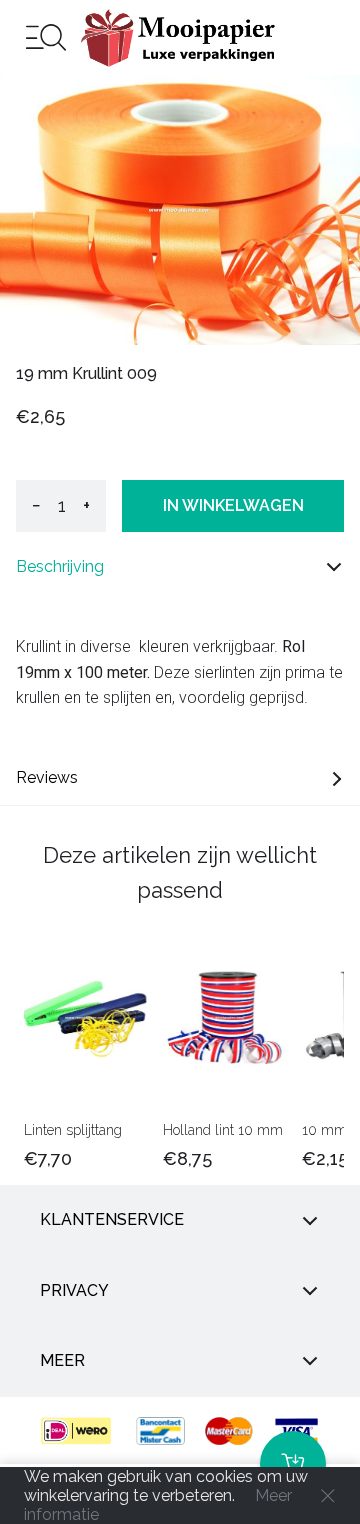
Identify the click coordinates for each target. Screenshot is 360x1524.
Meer (62, 1360)
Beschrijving (60, 566)
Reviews (47, 777)
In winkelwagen (233, 505)
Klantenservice (112, 1219)
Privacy (74, 1290)
